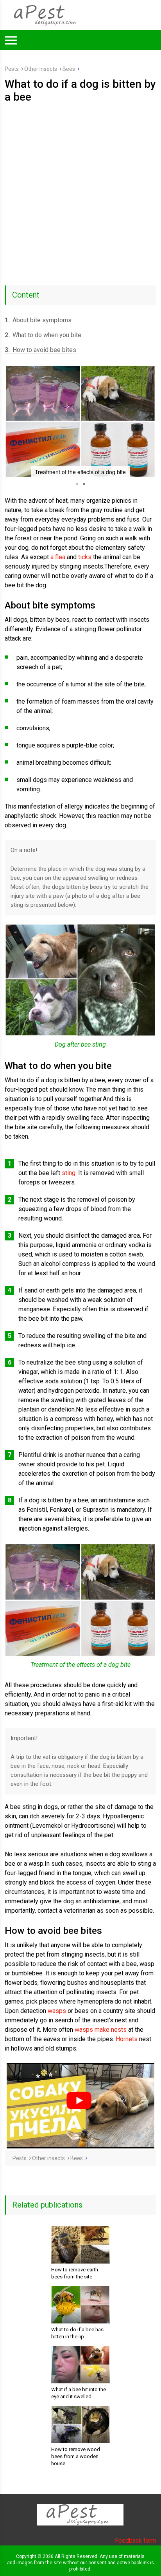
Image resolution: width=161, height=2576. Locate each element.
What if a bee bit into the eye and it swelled (79, 2393)
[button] (12, 421)
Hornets (127, 2039)
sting (69, 1173)
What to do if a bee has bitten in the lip (77, 2333)
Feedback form (136, 2541)
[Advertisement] (80, 188)
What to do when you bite (43, 335)
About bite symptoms (38, 320)
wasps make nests (101, 2030)
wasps (57, 2011)
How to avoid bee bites (40, 350)
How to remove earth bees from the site (75, 2273)
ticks (85, 557)
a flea (58, 557)
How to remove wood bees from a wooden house (76, 2456)
